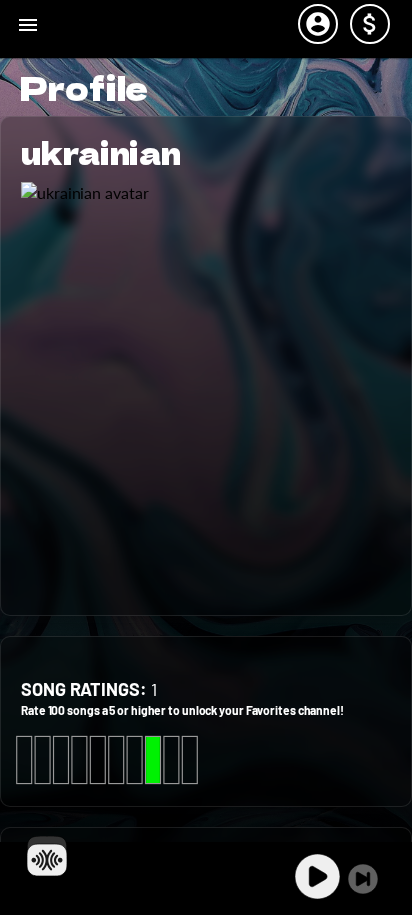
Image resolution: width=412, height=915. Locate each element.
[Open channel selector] (47, 856)
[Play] (317, 876)
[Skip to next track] (363, 879)
